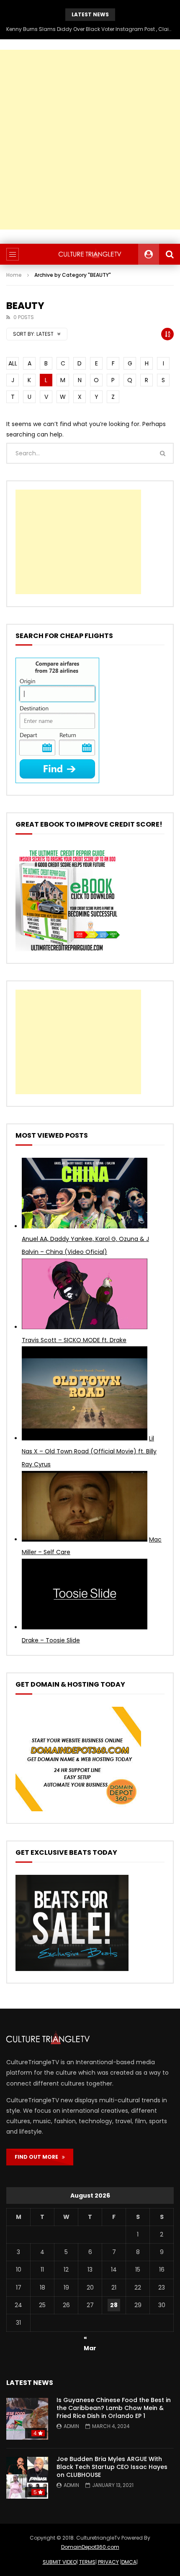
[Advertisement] (90, 140)
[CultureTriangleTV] (90, 254)
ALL (13, 363)
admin (71, 2426)
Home (14, 275)
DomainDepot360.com (90, 2547)
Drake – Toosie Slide (51, 1640)
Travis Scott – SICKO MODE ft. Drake (74, 1340)
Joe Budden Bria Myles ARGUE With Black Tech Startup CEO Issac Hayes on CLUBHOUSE (112, 2467)
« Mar (90, 2339)
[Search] (170, 254)
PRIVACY (108, 2562)
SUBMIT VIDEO (60, 2562)
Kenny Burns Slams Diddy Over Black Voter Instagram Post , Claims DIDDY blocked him (90, 29)
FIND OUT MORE (38, 2157)
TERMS (87, 2562)
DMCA (129, 2562)
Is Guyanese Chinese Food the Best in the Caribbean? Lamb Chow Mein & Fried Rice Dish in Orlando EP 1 (114, 2408)
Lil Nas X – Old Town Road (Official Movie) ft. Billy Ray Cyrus (89, 1451)
